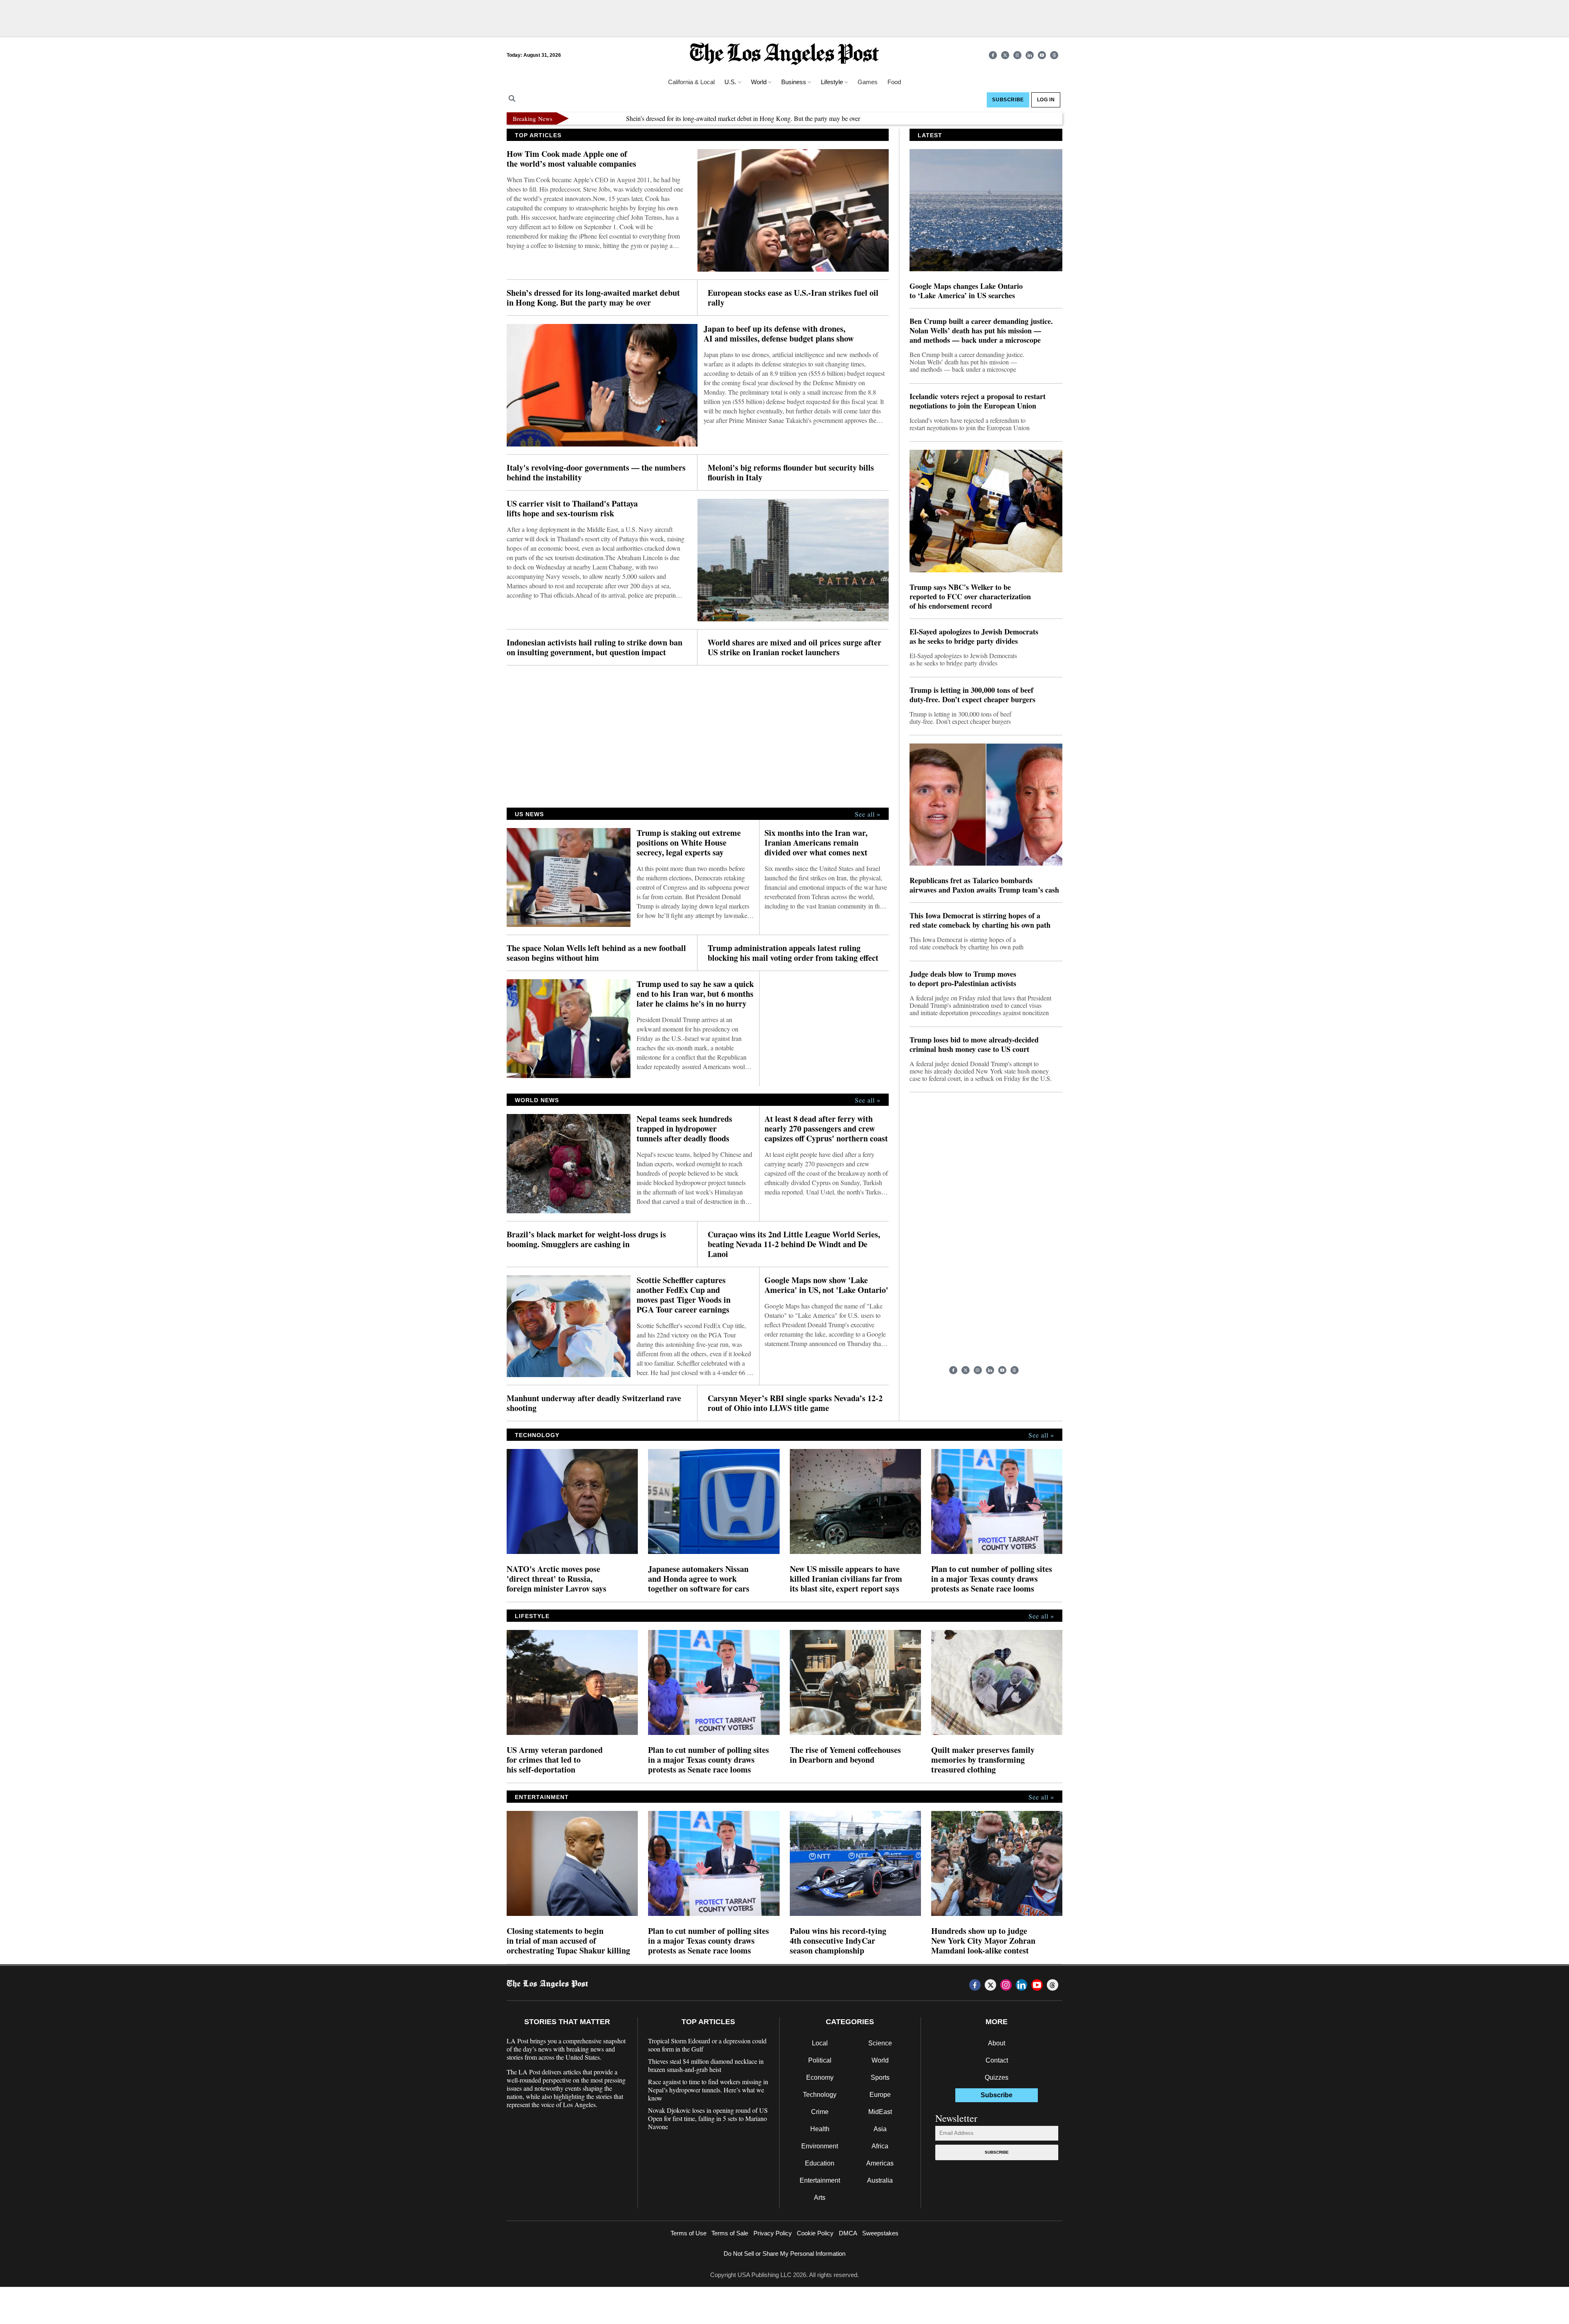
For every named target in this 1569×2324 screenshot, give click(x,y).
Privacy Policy (773, 2233)
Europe (880, 2095)
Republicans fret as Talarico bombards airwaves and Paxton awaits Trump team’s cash (984, 885)
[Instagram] (1017, 55)
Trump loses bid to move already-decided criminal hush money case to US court (974, 1045)
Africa (880, 2146)
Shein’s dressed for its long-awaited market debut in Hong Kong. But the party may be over (657, 118)
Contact (997, 2060)
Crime (820, 2112)
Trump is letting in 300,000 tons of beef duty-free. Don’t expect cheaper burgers (972, 695)
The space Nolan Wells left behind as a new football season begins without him (596, 953)
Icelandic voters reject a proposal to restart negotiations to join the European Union (978, 401)
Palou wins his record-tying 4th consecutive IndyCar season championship (838, 1941)
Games (868, 82)
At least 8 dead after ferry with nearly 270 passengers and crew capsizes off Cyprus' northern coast (826, 1129)
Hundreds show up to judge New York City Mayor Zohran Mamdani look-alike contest (983, 1941)
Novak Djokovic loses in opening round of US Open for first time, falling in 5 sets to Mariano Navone (708, 2119)
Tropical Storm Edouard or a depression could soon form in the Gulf (707, 2045)
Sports (880, 2077)
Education (820, 2163)
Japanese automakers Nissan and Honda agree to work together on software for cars (699, 1579)
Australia (880, 2180)
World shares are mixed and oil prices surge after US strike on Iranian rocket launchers (795, 647)
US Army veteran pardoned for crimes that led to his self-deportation (555, 1760)
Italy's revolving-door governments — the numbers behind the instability (596, 473)
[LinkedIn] (1030, 55)
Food (894, 82)
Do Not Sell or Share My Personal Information (784, 2254)
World (880, 2060)
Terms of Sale (730, 2233)
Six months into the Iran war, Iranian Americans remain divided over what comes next (816, 843)
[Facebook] (993, 55)
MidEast (880, 2112)
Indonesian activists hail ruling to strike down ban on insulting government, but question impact (595, 647)
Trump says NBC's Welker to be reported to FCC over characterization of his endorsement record (970, 597)
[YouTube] (1042, 55)
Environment (820, 2146)
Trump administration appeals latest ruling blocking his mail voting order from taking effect (793, 953)
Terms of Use (688, 2233)
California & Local (691, 82)
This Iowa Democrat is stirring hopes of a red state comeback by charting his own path (980, 920)
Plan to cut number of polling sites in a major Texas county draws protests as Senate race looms (992, 1579)
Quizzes (997, 2077)
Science (880, 2043)
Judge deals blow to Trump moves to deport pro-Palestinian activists (963, 979)
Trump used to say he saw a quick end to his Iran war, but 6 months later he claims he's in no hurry (695, 994)
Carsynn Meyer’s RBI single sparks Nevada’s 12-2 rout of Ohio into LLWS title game (795, 1403)
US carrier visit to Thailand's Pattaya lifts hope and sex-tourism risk (572, 509)
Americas (880, 2163)
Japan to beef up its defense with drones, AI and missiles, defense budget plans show (779, 334)
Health (820, 2129)
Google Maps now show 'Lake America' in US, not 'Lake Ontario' (826, 1285)
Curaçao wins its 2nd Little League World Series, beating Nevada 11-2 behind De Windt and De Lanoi (794, 1244)
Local (820, 2043)
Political (820, 2060)
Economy (820, 2077)
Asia (880, 2129)
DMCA (848, 2233)
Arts (820, 2198)
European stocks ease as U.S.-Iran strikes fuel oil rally (1047, 118)
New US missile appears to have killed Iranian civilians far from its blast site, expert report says (846, 1579)
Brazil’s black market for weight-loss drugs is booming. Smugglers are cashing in (586, 1239)
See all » (868, 814)
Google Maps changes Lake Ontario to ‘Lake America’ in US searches (966, 291)
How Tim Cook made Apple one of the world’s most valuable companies (571, 159)
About (997, 2043)
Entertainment (820, 2180)
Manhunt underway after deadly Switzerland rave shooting (594, 1403)
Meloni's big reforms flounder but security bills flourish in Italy (791, 473)
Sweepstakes (880, 2233)
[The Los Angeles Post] (784, 55)
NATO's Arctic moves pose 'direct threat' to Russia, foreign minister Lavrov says (557, 1579)
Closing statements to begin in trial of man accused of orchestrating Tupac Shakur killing (568, 1941)
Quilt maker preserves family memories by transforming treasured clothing (983, 1760)
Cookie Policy (815, 2233)
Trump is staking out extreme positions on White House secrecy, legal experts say (689, 843)
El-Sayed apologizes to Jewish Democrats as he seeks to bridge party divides (974, 636)
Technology (820, 2095)
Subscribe (997, 2152)
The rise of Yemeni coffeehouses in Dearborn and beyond (845, 1755)
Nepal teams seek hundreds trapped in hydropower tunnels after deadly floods (684, 1129)
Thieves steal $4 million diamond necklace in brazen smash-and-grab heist (706, 2065)
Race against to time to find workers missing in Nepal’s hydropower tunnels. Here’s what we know (708, 2090)
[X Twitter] (1005, 55)
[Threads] (1054, 55)
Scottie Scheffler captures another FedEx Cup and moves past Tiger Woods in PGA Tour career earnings (684, 1295)
